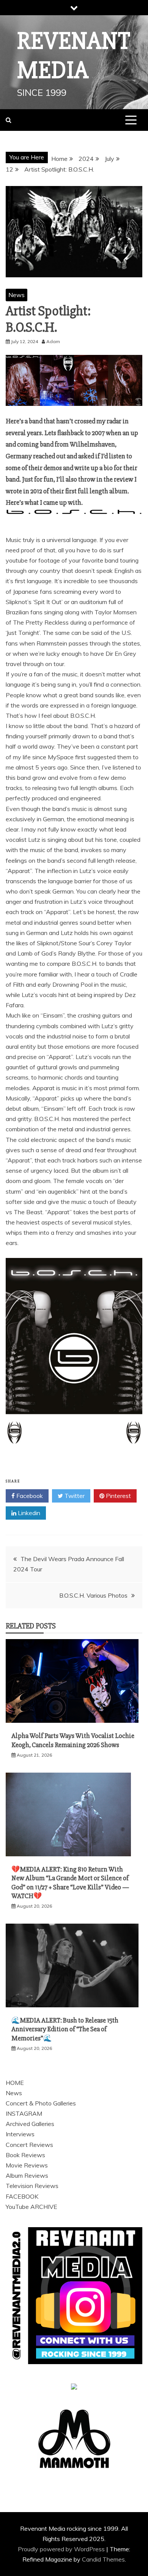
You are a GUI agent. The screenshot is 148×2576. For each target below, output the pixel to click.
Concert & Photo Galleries (41, 2103)
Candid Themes (103, 2559)
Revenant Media (74, 56)
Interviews (20, 2134)
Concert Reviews (29, 2145)
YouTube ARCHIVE (31, 2207)
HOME (15, 2083)
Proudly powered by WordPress (62, 2549)
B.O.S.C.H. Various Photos (93, 1595)
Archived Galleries (30, 2124)
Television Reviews (32, 2186)
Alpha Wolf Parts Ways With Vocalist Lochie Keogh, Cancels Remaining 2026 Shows (73, 1740)
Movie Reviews (27, 2165)
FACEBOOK (22, 2196)
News (17, 295)
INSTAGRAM (24, 2113)
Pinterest (118, 1496)
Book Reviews (25, 2155)
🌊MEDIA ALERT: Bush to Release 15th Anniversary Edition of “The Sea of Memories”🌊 (65, 2029)
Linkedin (28, 1513)
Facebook (29, 1496)
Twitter (74, 1496)
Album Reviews (27, 2175)
